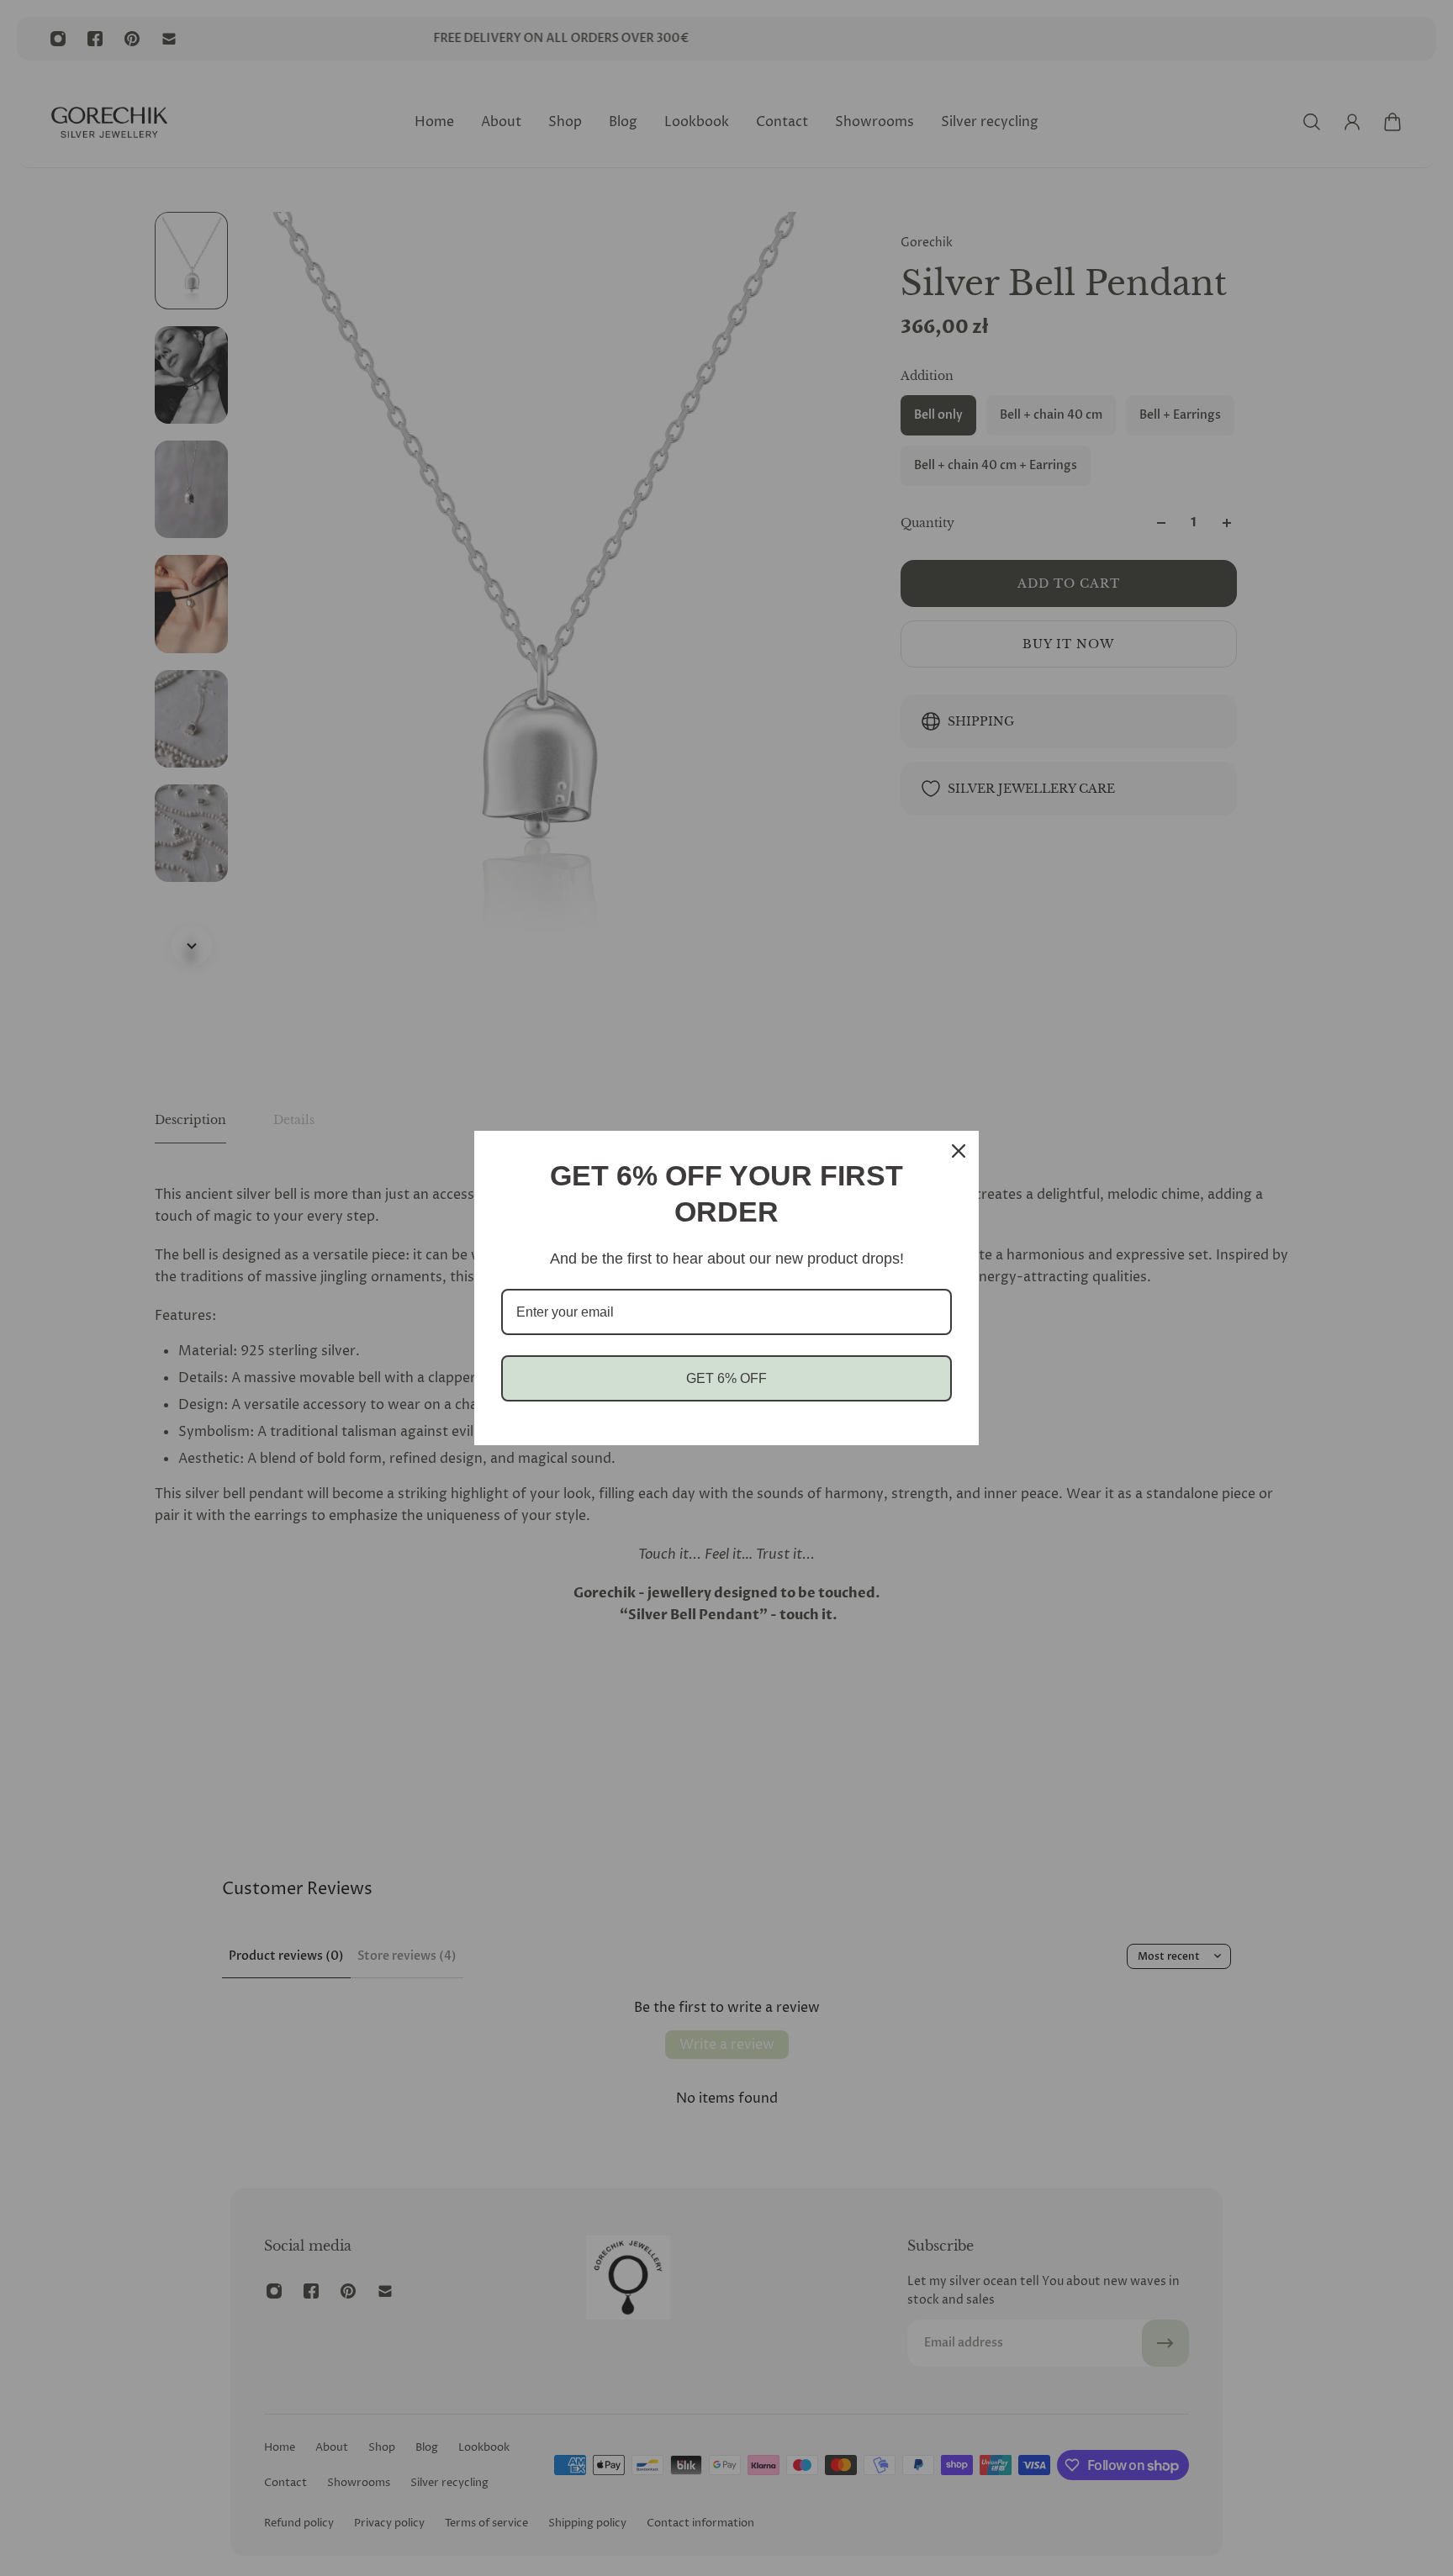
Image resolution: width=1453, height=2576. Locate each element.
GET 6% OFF (726, 1378)
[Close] (959, 1151)
